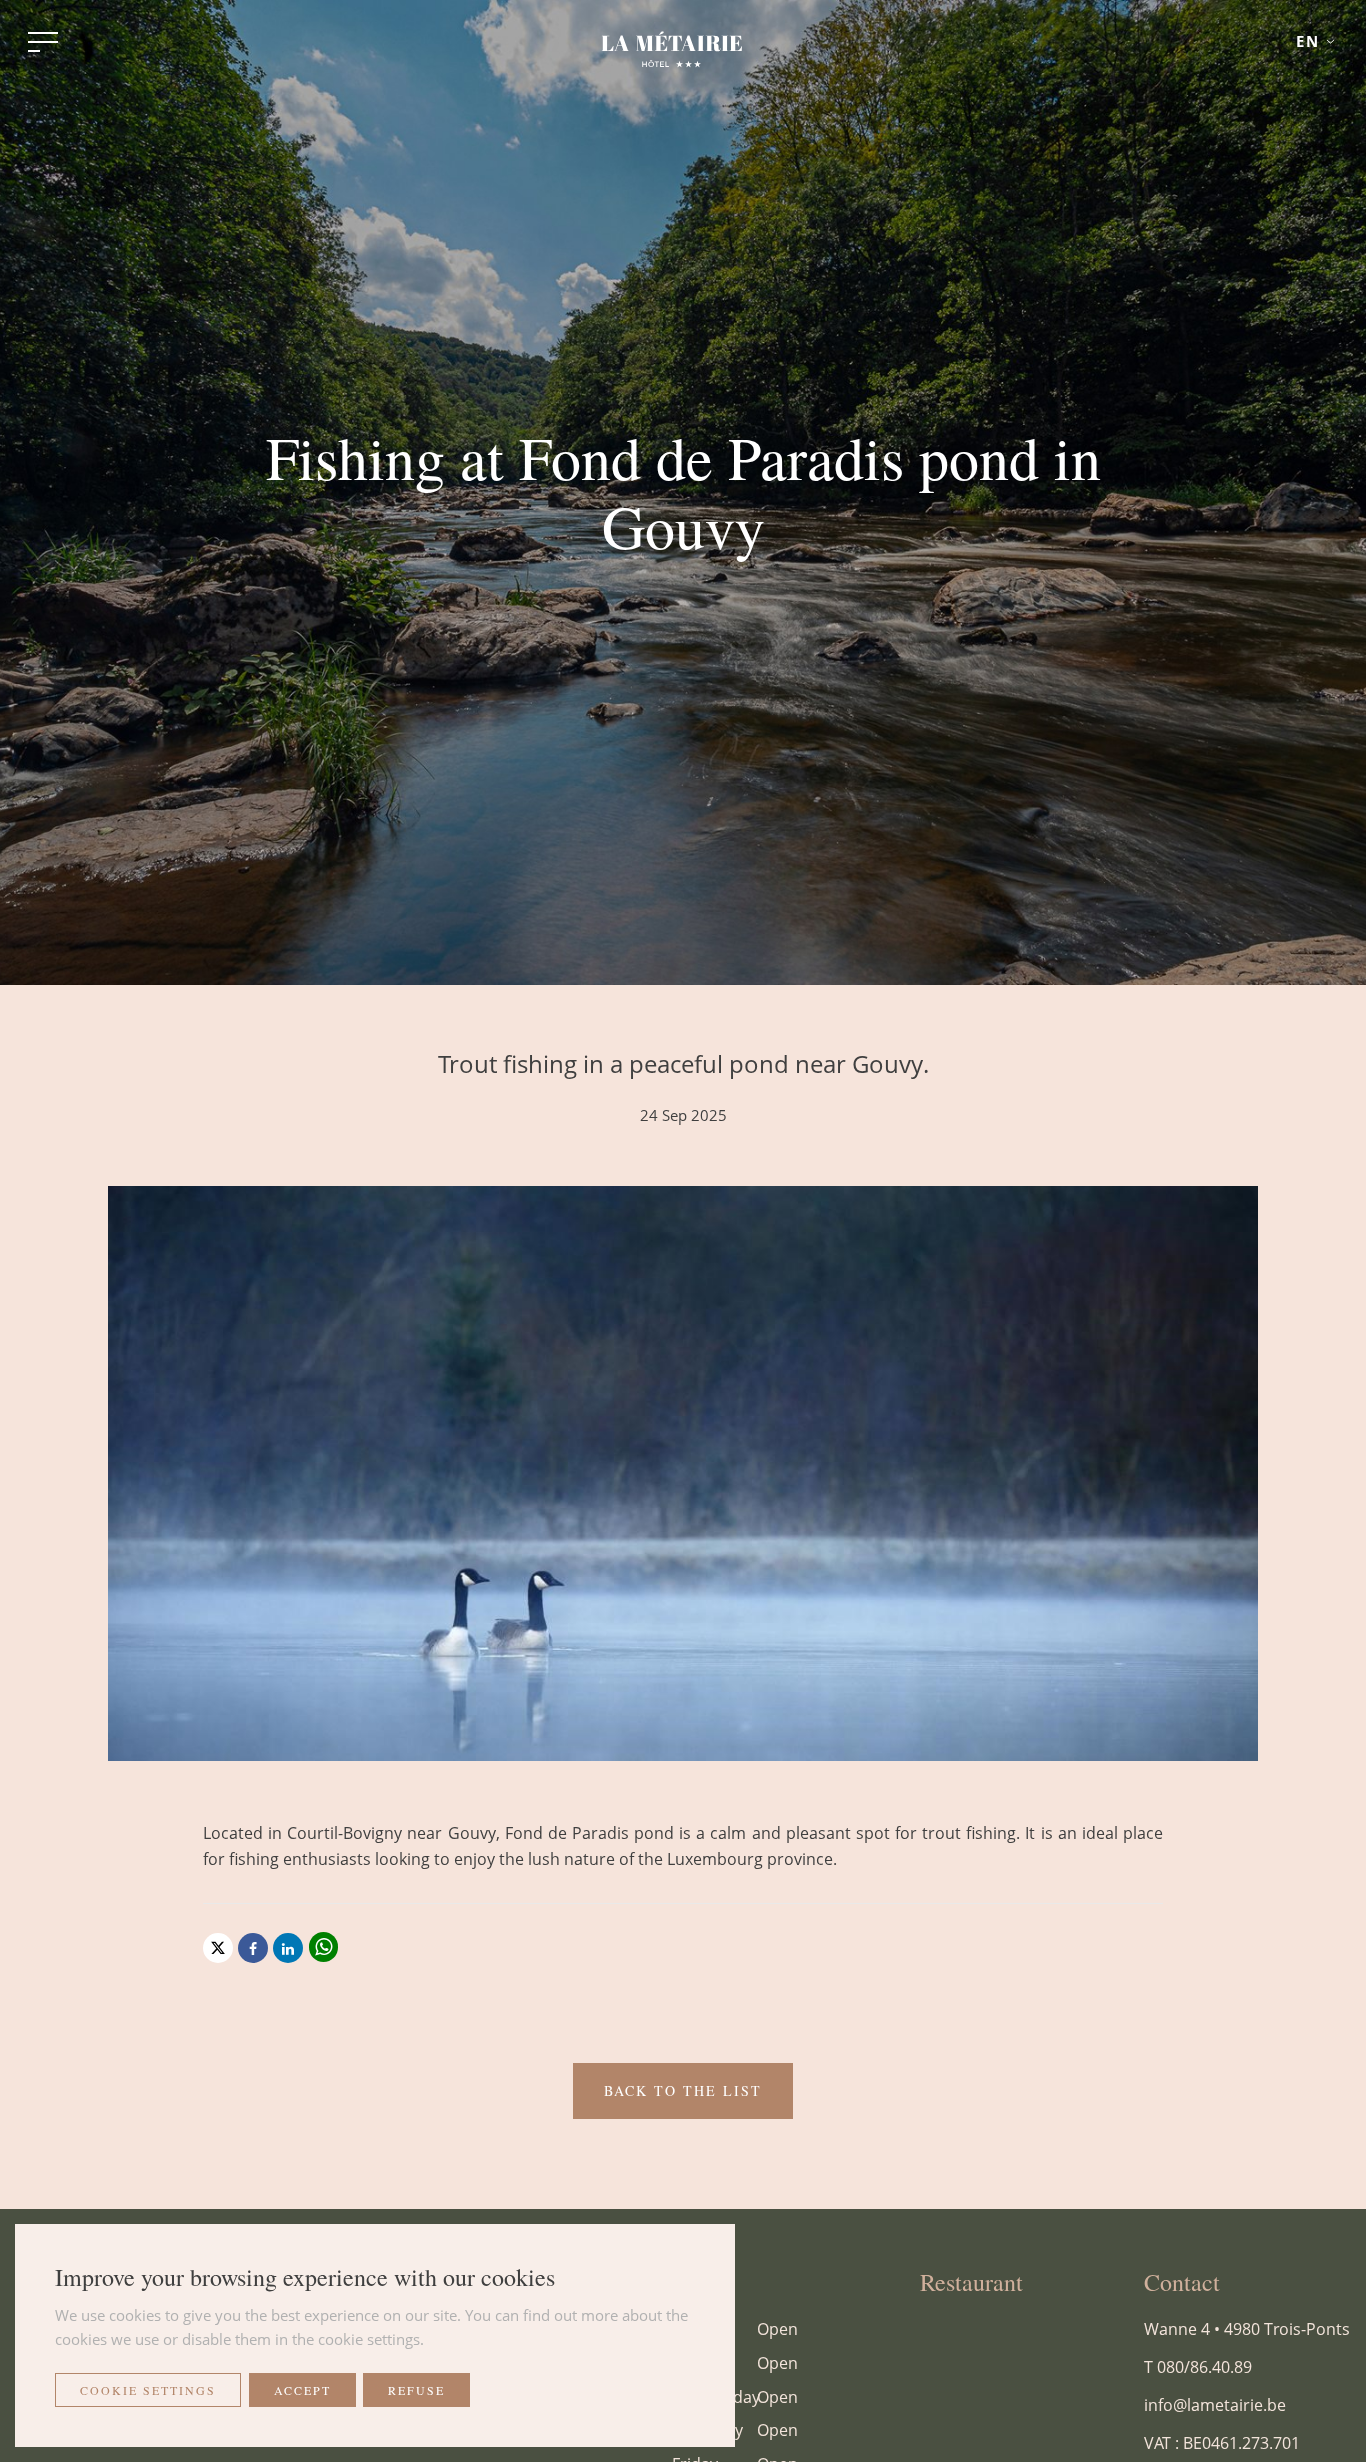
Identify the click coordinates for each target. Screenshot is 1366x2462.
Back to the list (683, 2090)
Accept (302, 2390)
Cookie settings (148, 2390)
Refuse (416, 2390)
